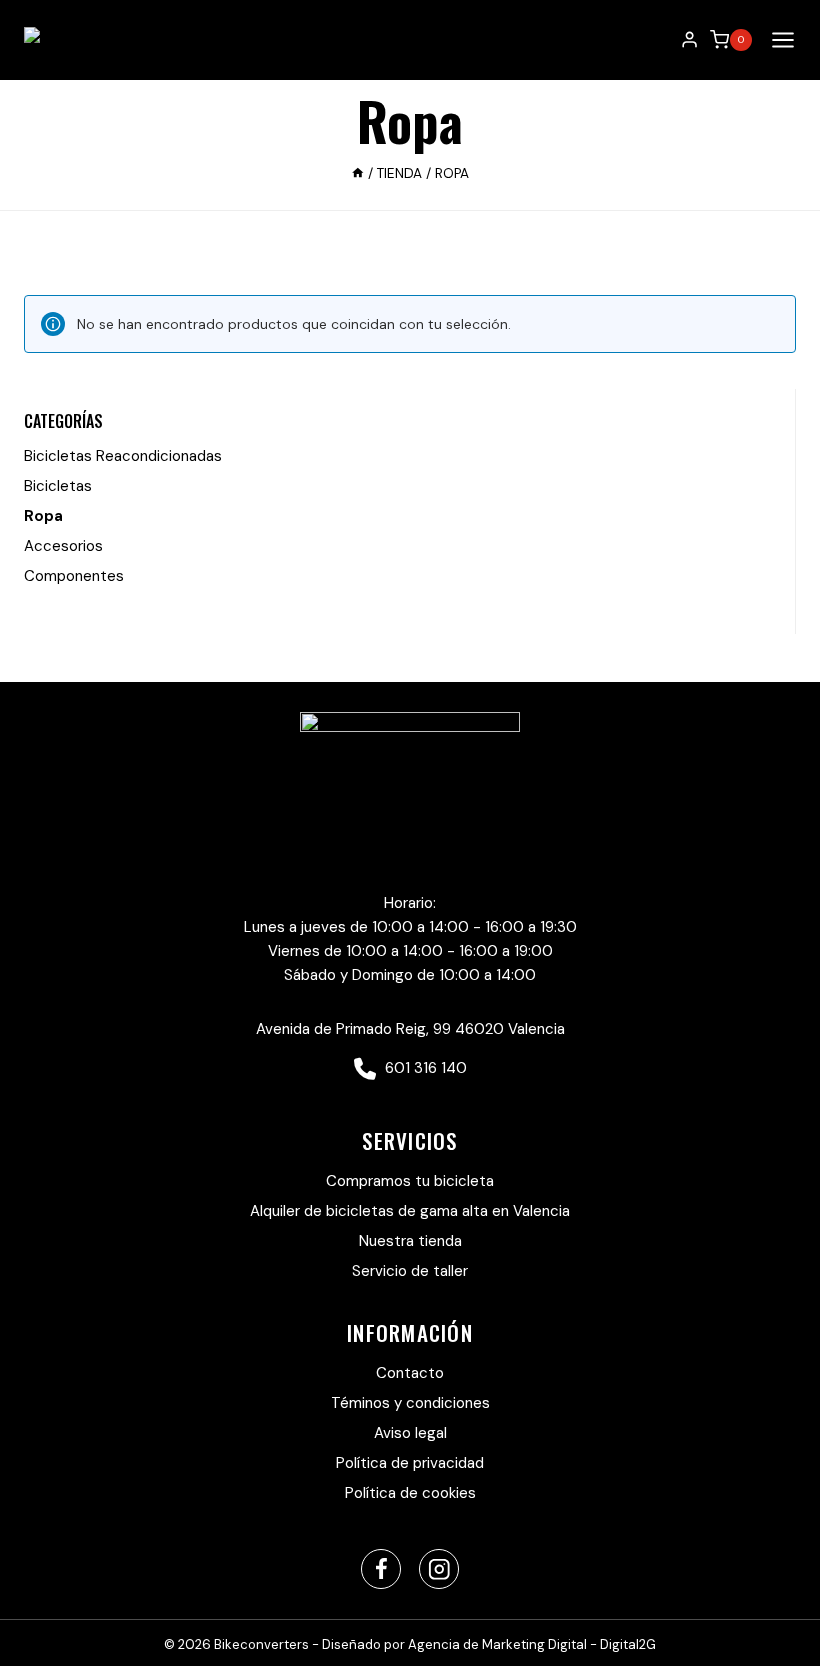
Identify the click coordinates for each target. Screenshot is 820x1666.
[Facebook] (381, 1569)
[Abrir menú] (779, 39)
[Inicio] (358, 173)
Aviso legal (410, 1433)
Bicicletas (58, 486)
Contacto (410, 1373)
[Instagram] (439, 1569)
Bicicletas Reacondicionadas (123, 456)
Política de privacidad (410, 1463)
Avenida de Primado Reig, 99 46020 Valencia (410, 1029)
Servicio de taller (410, 1271)
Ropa (43, 516)
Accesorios (63, 546)
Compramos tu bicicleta (410, 1181)
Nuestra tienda (410, 1241)
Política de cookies (410, 1493)
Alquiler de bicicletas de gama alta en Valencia (410, 1211)
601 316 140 (424, 1068)
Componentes (74, 576)
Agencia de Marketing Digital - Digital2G (532, 1644)
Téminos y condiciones (410, 1403)
